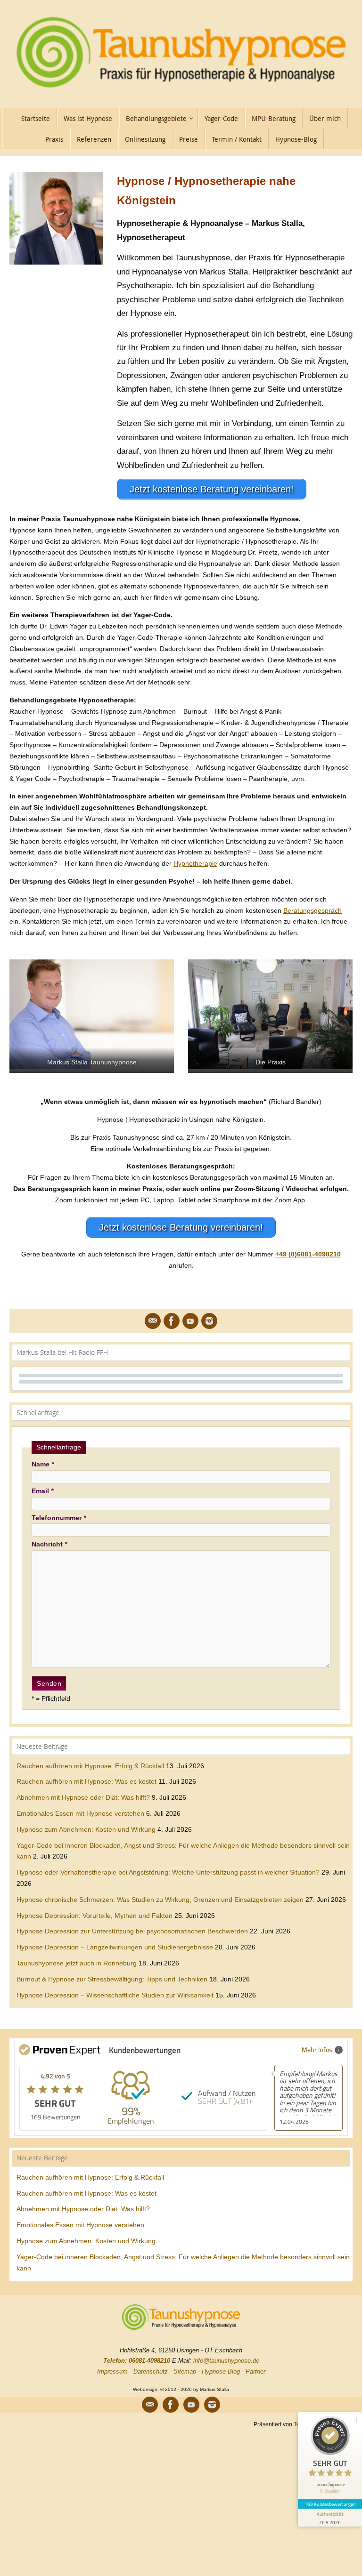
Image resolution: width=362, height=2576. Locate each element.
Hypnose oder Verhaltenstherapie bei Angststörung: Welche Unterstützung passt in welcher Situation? (168, 1872)
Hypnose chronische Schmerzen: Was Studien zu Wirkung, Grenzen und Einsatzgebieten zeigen (160, 1900)
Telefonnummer (59, 1518)
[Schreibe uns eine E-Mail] (153, 1321)
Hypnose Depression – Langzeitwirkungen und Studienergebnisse (115, 1947)
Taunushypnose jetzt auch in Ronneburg (77, 1963)
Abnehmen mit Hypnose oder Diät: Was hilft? (83, 1797)
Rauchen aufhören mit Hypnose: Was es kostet (86, 1781)
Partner (255, 2371)
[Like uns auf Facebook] (172, 1321)
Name (43, 1464)
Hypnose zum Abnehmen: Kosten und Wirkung (86, 1829)
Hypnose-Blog (221, 2371)
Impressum (112, 2371)
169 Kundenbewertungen (330, 2504)
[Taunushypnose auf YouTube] (190, 1321)
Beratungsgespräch (313, 910)
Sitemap (185, 2371)
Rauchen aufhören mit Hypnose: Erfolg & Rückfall (90, 1766)
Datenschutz (151, 2371)
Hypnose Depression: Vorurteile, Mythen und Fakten (95, 1916)
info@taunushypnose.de (226, 2361)
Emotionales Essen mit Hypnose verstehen (80, 1813)
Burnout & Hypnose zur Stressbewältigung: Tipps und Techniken (112, 1979)
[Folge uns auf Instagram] (209, 1321)
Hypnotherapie (195, 863)
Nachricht (49, 1544)
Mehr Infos (317, 2049)
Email (42, 1491)
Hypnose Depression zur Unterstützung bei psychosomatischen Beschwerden (132, 1931)
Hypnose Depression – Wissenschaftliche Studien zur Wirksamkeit (115, 1995)
